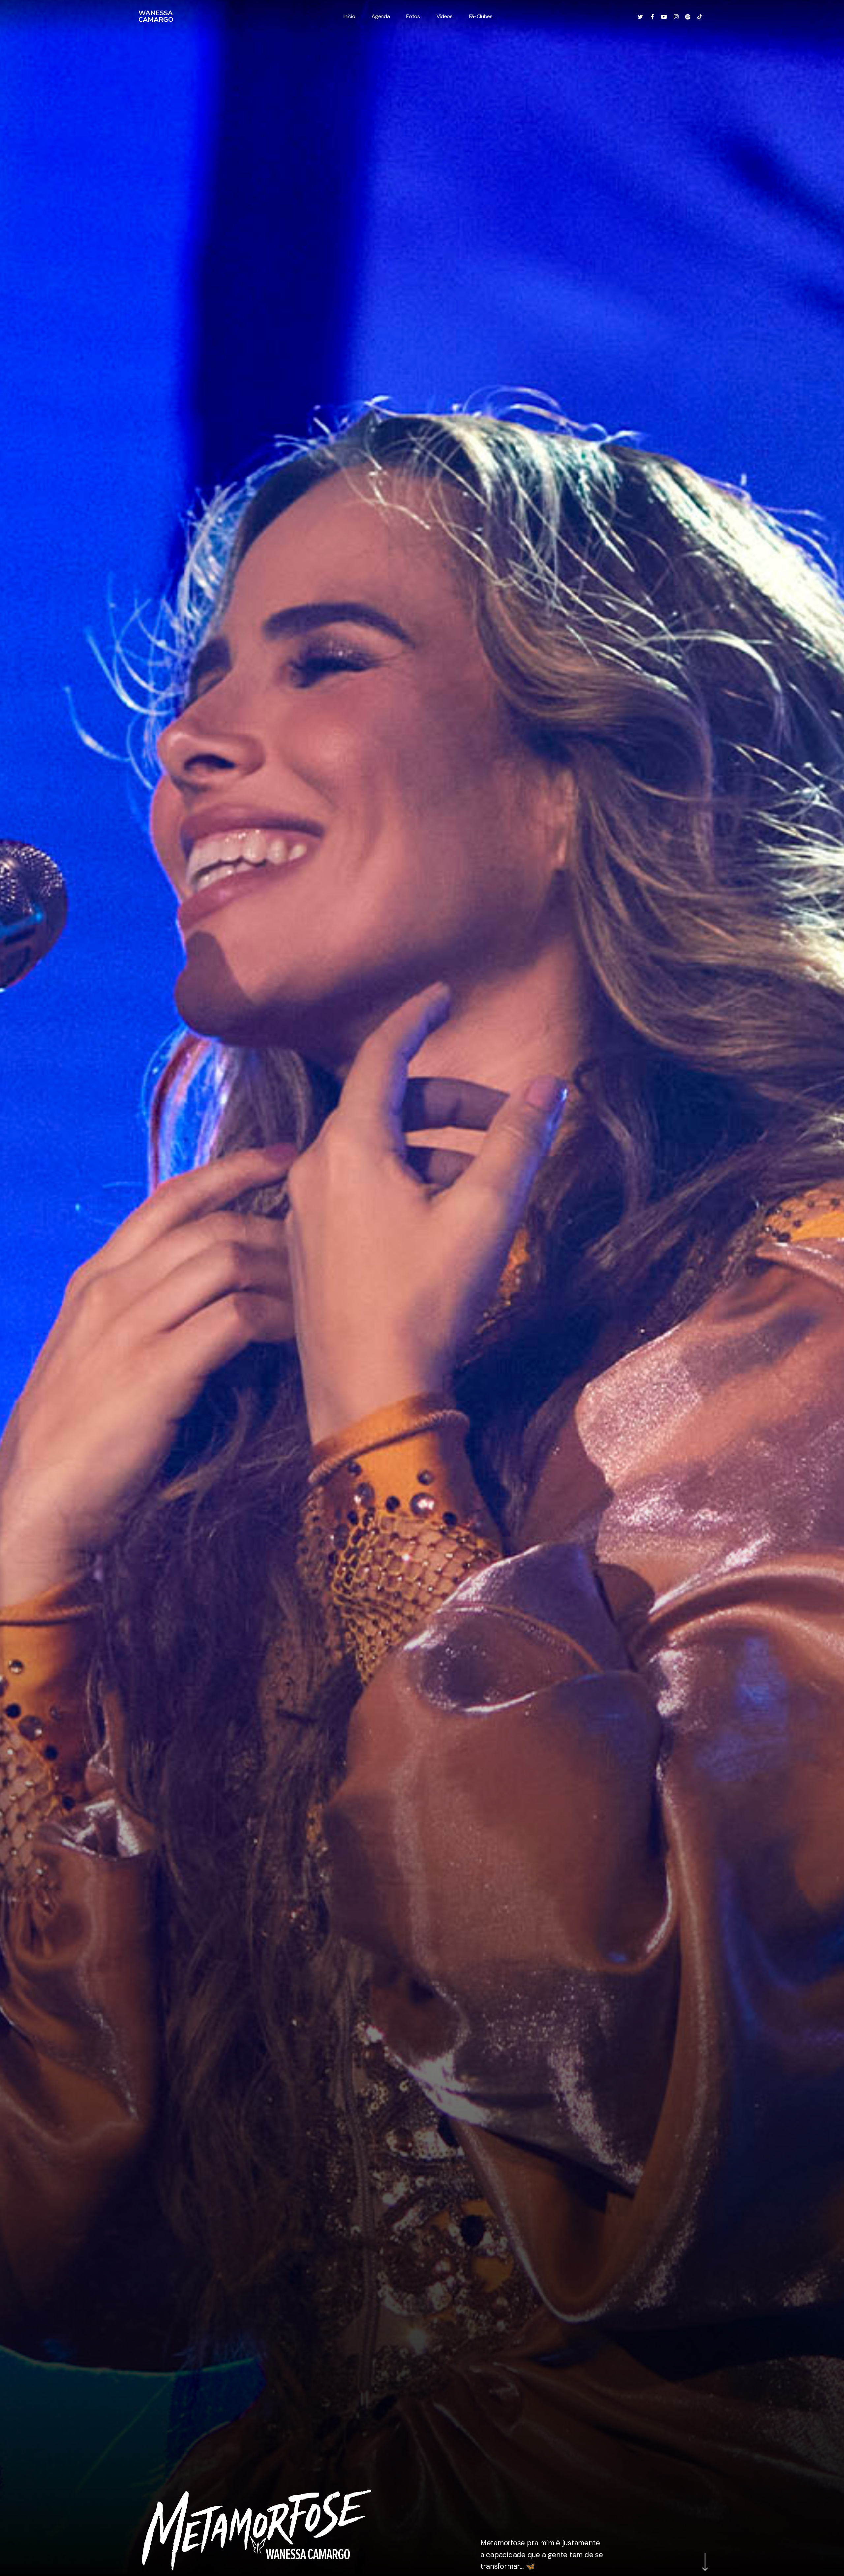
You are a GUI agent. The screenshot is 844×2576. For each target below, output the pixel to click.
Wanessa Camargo (156, 16)
